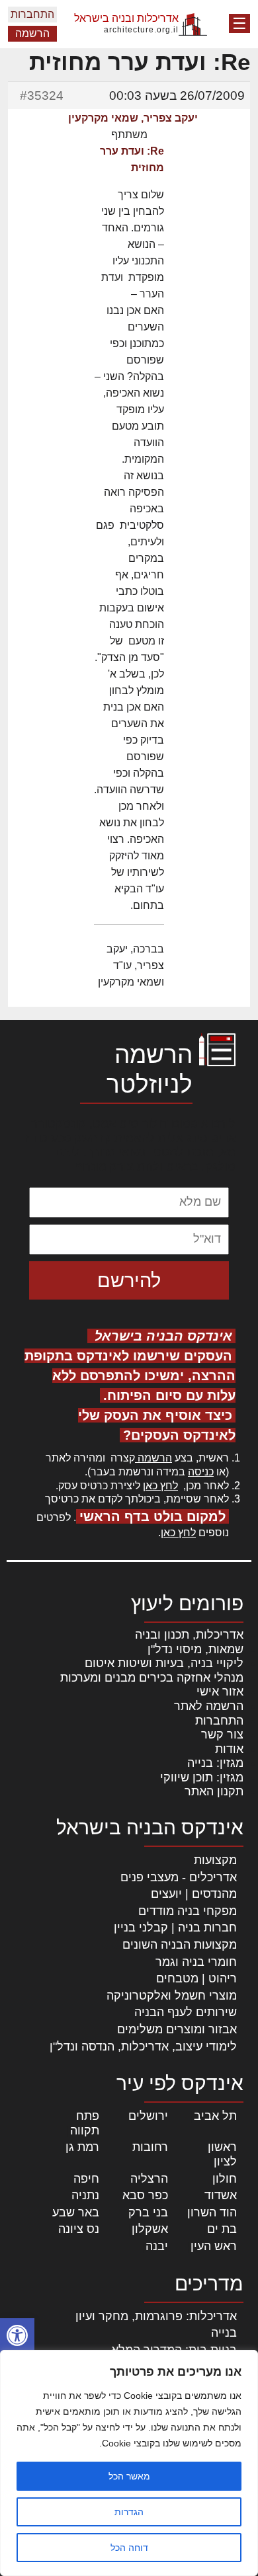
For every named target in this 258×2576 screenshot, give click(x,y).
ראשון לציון (222, 2154)
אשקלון (150, 2229)
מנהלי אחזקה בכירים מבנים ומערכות (152, 1678)
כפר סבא (145, 2195)
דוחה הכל (129, 2548)
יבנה (157, 2246)
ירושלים (148, 2116)
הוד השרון (212, 2212)
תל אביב (215, 2116)
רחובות (150, 2147)
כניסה (201, 1472)
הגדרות (129, 2512)
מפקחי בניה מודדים (188, 1911)
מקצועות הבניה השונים (180, 1945)
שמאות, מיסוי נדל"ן (195, 1649)
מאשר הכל (129, 2476)
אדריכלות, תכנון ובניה (189, 1635)
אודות (229, 1749)
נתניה (85, 2195)
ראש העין (214, 2246)
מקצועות (215, 1860)
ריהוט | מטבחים (196, 1978)
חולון (225, 2179)
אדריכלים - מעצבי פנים (179, 1877)
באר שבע (76, 2212)
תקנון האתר (214, 1791)
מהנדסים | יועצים (194, 1894)
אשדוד (221, 2195)
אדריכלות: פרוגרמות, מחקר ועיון (156, 2316)
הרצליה (149, 2179)
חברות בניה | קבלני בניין (175, 1928)
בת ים (222, 2229)
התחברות (32, 14)
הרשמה (32, 33)
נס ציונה (79, 2229)
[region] (129, 2463)
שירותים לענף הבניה (186, 2012)
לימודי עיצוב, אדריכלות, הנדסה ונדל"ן (143, 2047)
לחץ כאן (160, 1486)
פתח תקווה (85, 2123)
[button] (17, 2335)
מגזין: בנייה (215, 1763)
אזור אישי (220, 1692)
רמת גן (82, 2147)
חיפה (86, 2179)
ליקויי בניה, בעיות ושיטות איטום (164, 1663)
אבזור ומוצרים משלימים (177, 2029)
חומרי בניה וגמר (196, 1962)
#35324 (42, 96)
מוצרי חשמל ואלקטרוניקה (172, 1996)
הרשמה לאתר (209, 1706)
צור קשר (222, 1735)
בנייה (224, 2333)
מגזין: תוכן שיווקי (202, 1777)
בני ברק (148, 2212)
